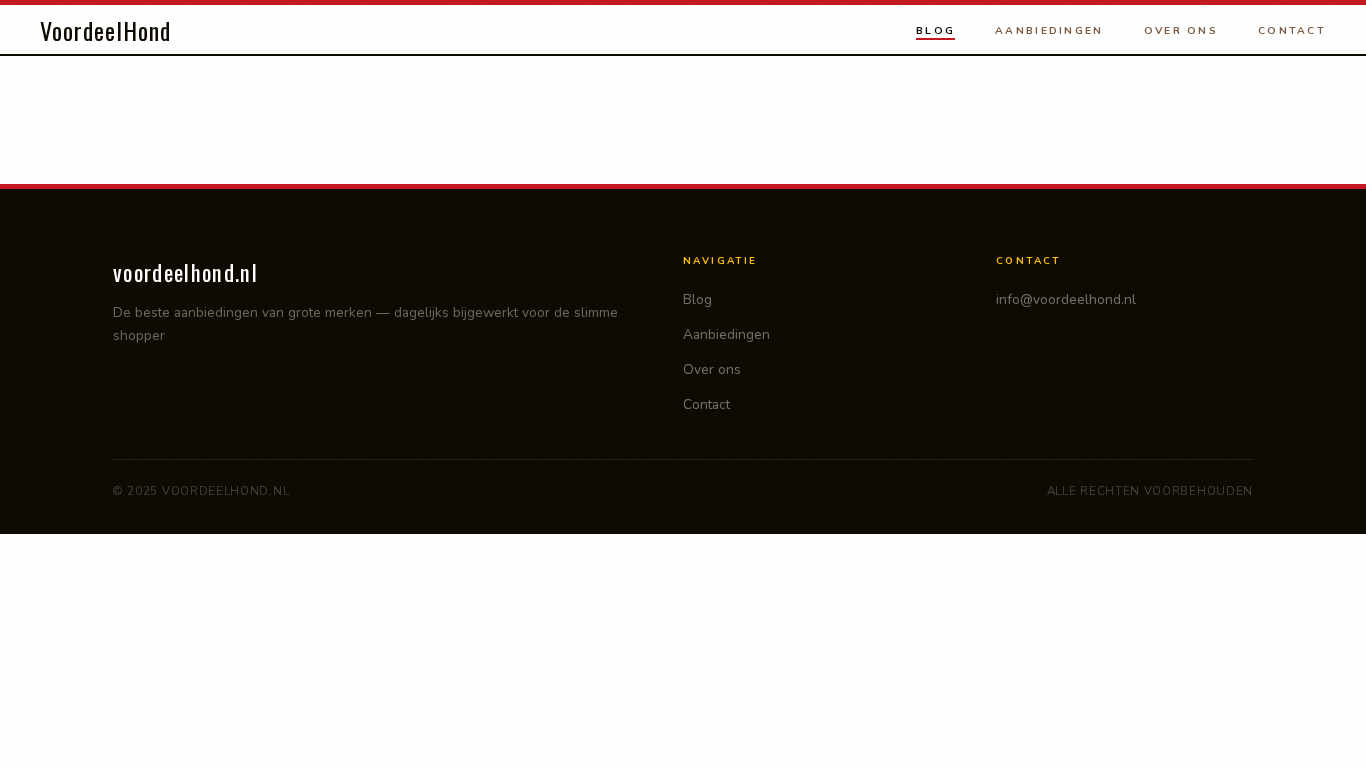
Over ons (1181, 30)
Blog (935, 30)
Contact (1292, 30)
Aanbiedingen (1049, 30)
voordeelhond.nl (185, 271)
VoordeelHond (105, 30)
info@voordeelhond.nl (1066, 299)
